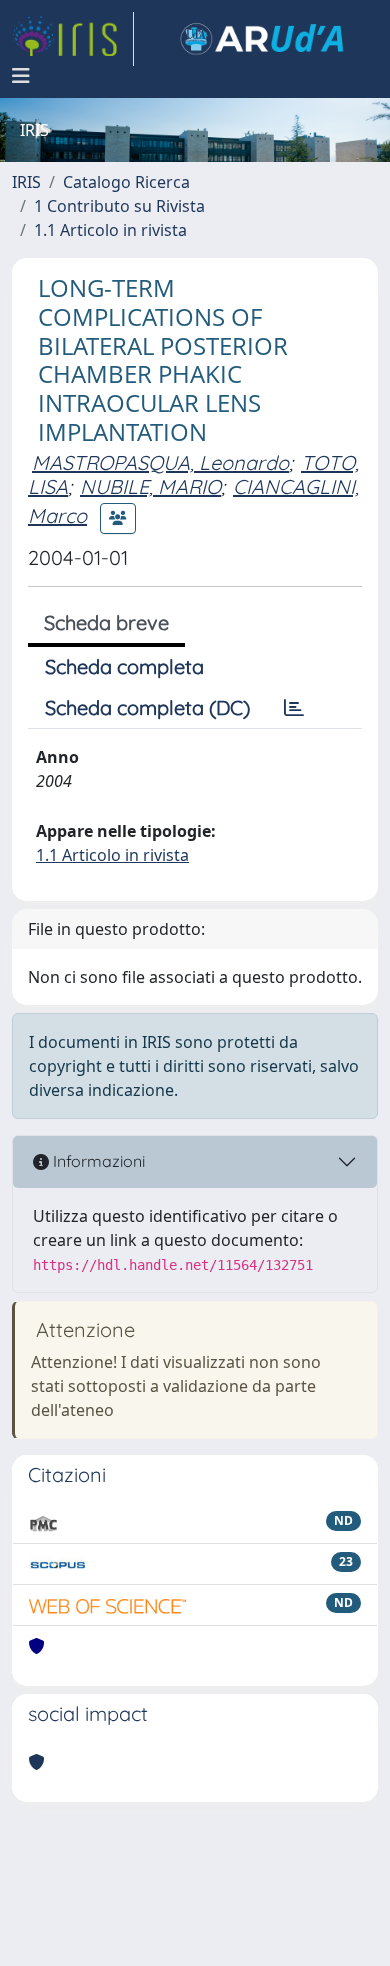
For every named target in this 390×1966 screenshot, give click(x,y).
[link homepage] (73, 39)
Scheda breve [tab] (106, 622)
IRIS (26, 182)
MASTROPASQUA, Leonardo (160, 462)
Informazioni (97, 1161)
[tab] (294, 708)
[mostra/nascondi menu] (21, 76)
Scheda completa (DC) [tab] (147, 707)
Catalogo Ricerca (126, 182)
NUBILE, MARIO (150, 486)
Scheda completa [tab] (124, 666)
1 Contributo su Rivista (119, 206)
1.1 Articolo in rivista (110, 230)
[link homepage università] (262, 39)
